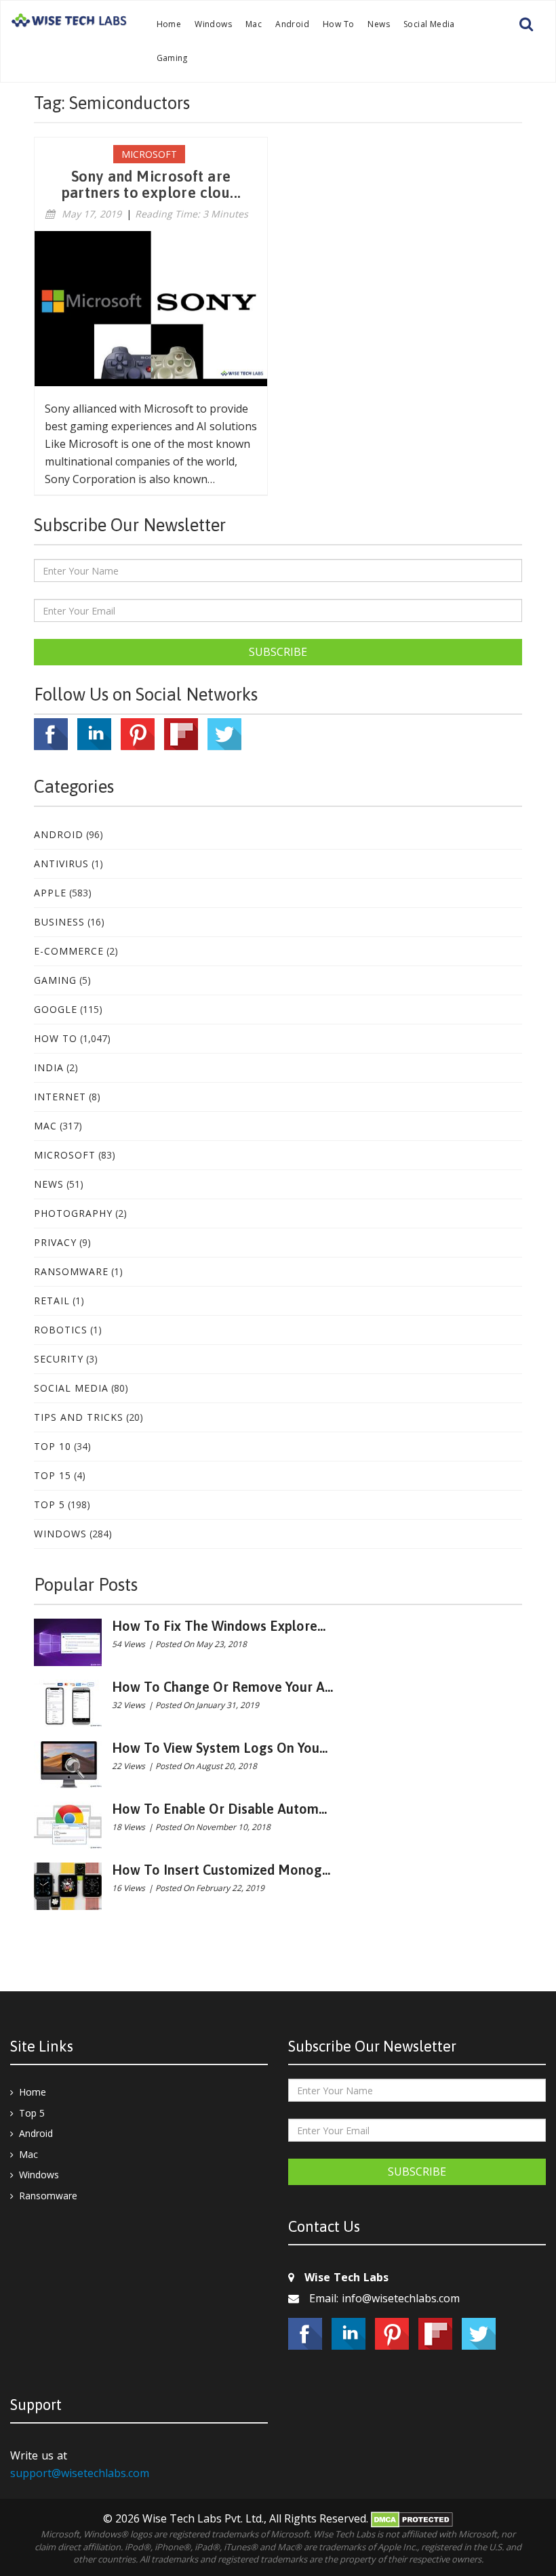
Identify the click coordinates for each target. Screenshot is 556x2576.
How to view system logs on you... (220, 1748)
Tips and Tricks (79, 1417)
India (49, 1067)
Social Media (429, 24)
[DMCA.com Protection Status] (412, 2518)
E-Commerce (69, 951)
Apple (50, 893)
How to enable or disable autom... (219, 1809)
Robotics (61, 1330)
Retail (52, 1301)
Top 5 (49, 1504)
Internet (60, 1097)
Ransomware (71, 1271)
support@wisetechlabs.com (80, 2473)
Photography (73, 1213)
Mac (254, 24)
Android (292, 24)
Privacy (55, 1242)
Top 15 (53, 1475)
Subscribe (278, 652)
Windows (213, 24)
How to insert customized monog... (221, 1870)
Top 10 (53, 1446)
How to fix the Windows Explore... (219, 1626)
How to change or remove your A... (222, 1687)
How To (338, 24)
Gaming (172, 58)
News (379, 24)
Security (59, 1359)
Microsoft (65, 1155)
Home (169, 24)
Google (56, 1009)
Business (59, 922)
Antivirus (61, 864)
